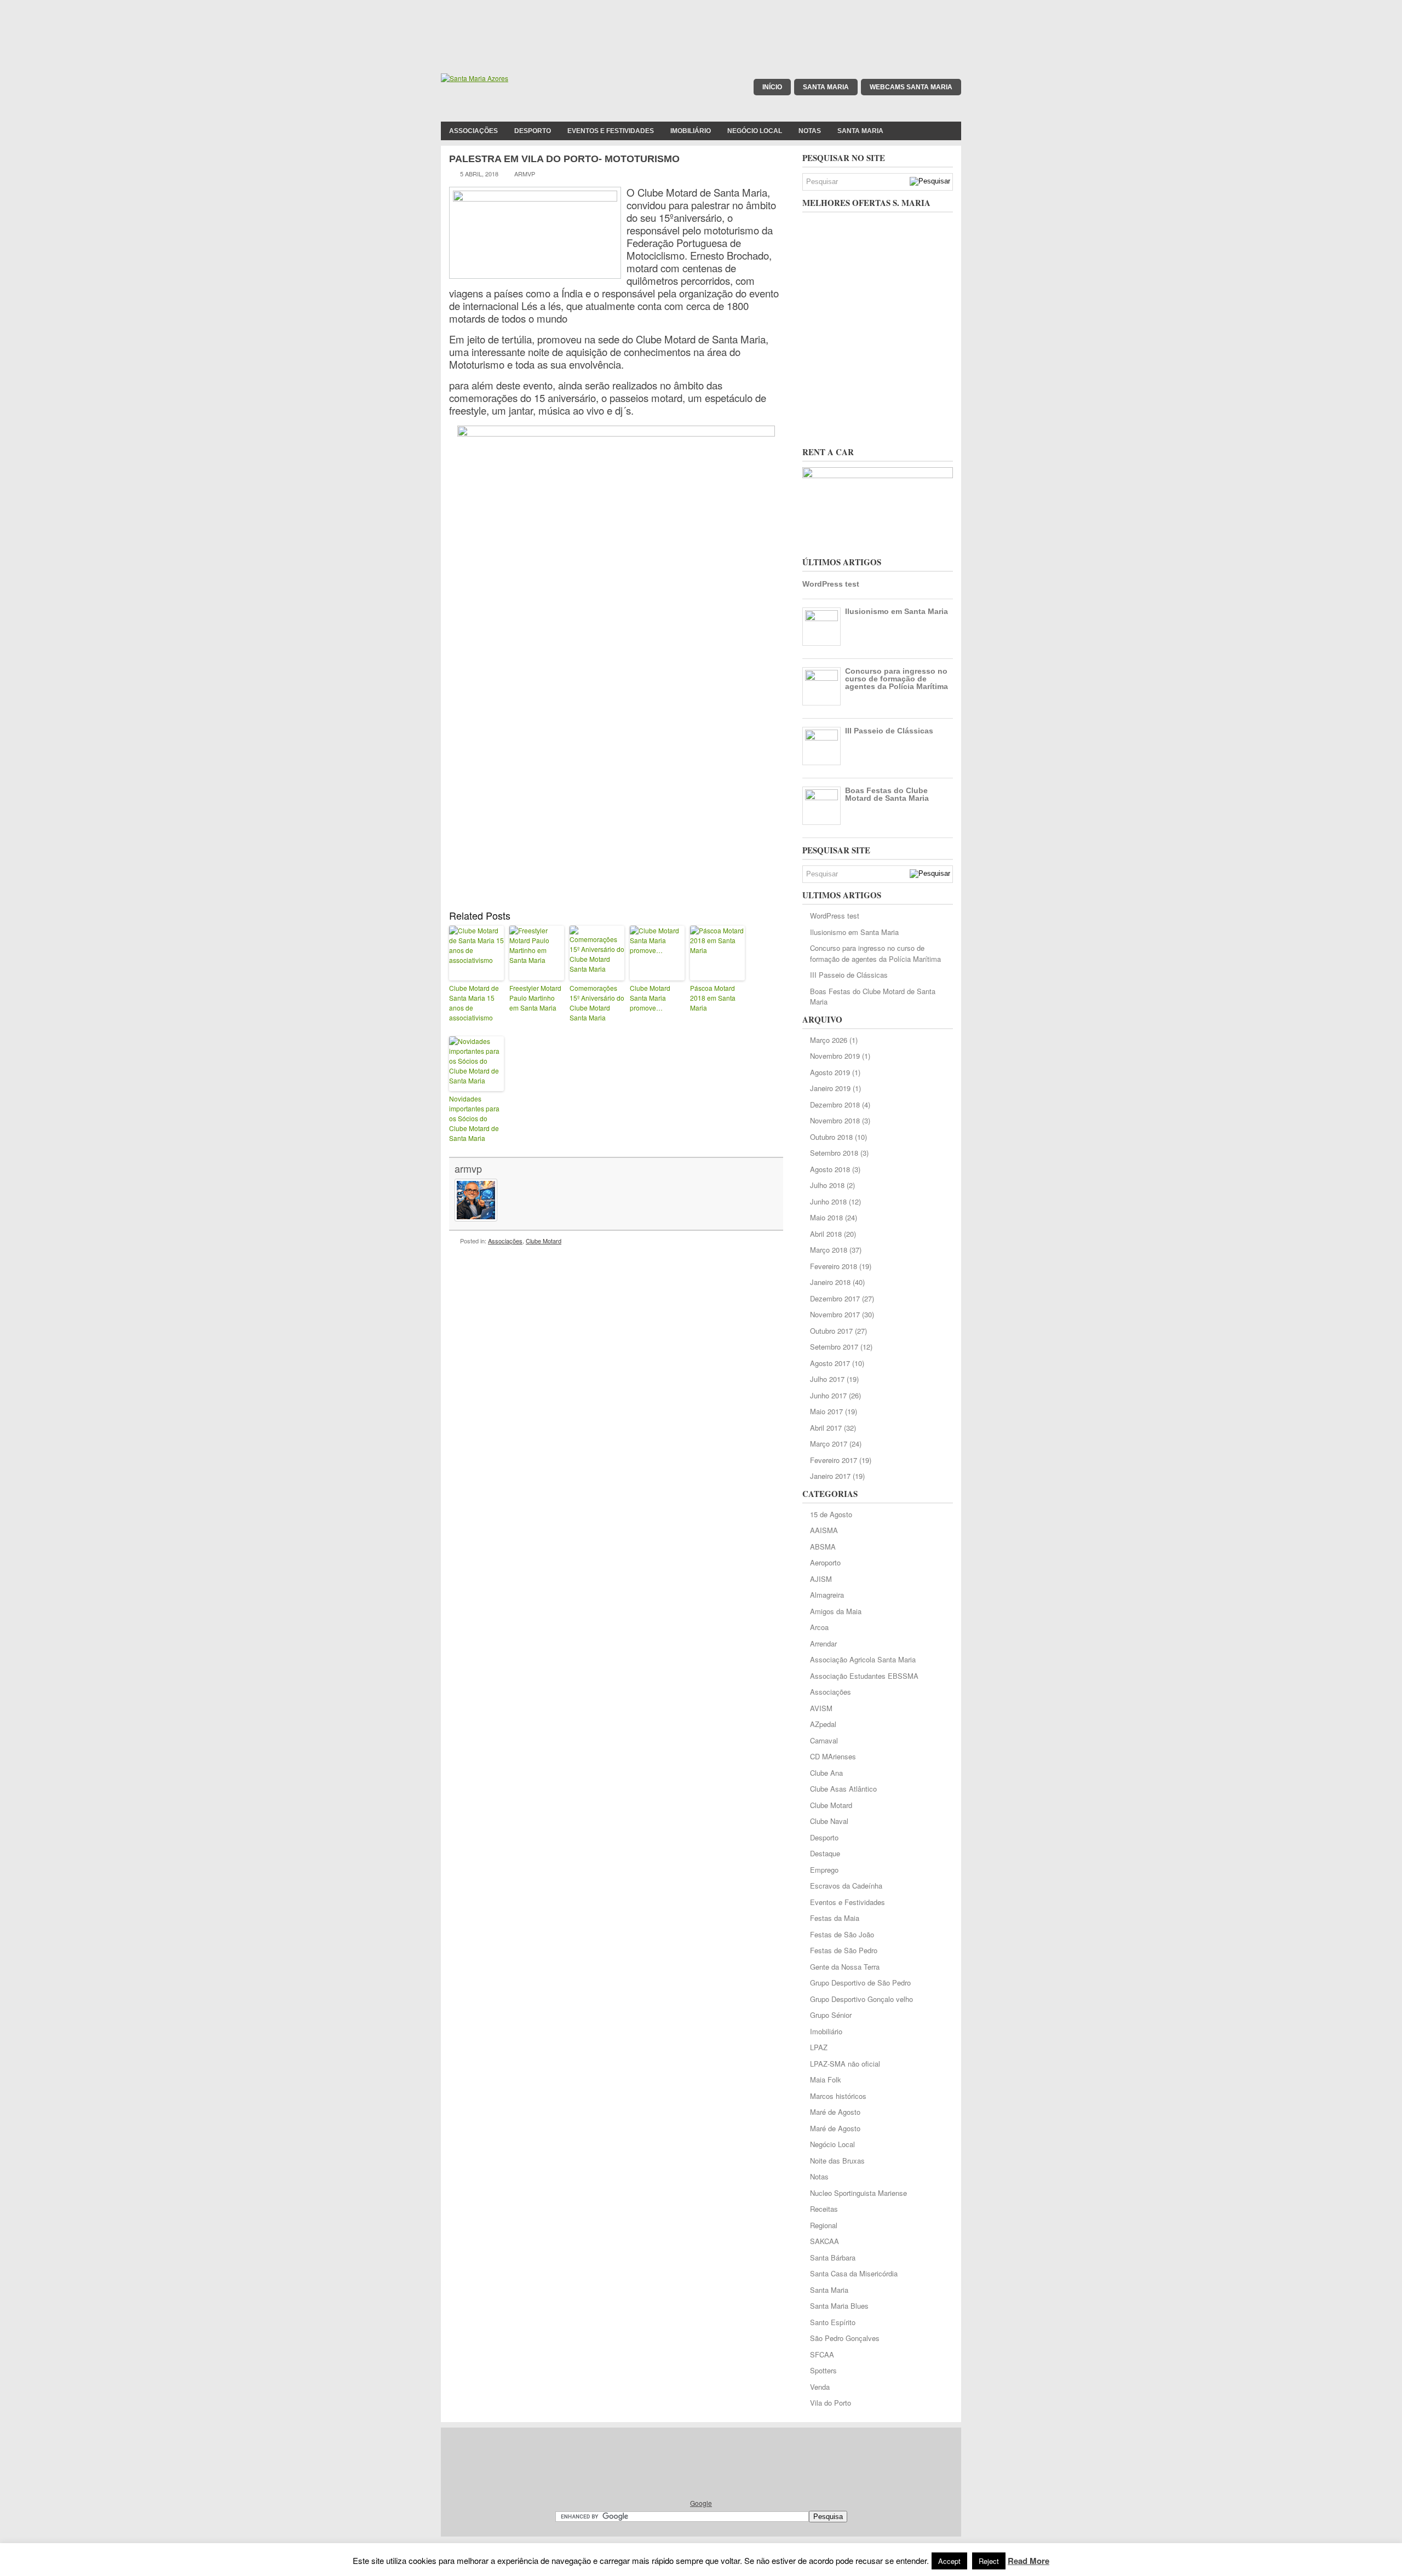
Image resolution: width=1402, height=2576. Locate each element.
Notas (810, 131)
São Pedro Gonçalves (845, 2338)
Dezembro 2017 (835, 1298)
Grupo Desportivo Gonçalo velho (861, 1999)
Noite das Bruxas (837, 2161)
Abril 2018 (826, 1234)
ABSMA (823, 1547)
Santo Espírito (833, 2322)
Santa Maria (826, 87)
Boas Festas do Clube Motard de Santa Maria (887, 794)
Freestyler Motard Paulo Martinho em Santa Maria (535, 998)
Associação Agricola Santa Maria (863, 1659)
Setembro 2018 (834, 1153)
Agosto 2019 (830, 1072)
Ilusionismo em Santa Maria (897, 611)
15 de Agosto (831, 1514)
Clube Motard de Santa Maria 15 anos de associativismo (474, 1003)
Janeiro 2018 (830, 1282)
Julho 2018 (827, 1185)
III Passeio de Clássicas (889, 731)
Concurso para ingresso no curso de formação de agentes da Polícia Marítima (897, 679)
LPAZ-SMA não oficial (845, 2064)
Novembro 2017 (835, 1314)
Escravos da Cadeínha (846, 1886)
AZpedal (823, 1724)
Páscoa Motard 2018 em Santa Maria (713, 998)
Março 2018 (829, 1250)
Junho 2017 (828, 1395)
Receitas (824, 2209)
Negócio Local (755, 131)
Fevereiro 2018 (834, 1266)
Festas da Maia (835, 1918)
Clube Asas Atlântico (843, 1789)
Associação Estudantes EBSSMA (864, 1676)
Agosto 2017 (830, 1363)
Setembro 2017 (834, 1347)
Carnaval (824, 1740)
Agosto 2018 (830, 1169)
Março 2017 (829, 1444)
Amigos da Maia (836, 1611)
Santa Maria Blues (839, 2306)
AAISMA (824, 1530)
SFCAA (822, 2354)
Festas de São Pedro (844, 1950)
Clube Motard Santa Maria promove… (650, 998)
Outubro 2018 (831, 1137)
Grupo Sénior (831, 2015)
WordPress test (831, 584)
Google (701, 2503)
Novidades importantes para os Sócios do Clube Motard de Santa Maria (474, 1118)
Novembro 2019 (835, 1056)
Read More (1028, 2561)
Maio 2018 (826, 1217)
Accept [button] (949, 2561)
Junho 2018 (828, 1201)
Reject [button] (989, 2561)
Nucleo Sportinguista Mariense (858, 2193)
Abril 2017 (826, 1428)
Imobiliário (691, 131)
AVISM (821, 1708)
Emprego (824, 1870)
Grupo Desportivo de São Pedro (860, 1983)
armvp (468, 1168)
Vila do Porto (831, 2403)
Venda (820, 2387)
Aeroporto (825, 1562)
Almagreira (827, 1595)
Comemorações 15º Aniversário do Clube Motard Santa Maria (597, 1003)
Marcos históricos (838, 2096)
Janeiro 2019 (830, 1088)
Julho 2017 (827, 1379)
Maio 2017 (826, 1411)
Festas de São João (842, 1934)
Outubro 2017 (831, 1331)
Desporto (533, 131)
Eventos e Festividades (611, 131)
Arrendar (823, 1643)
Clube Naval (829, 1821)
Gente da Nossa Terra (845, 1967)
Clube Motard (544, 1241)
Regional (824, 2225)
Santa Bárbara (833, 2257)
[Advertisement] (701, 25)
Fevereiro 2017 (834, 1460)
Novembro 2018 (835, 1120)
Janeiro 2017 (830, 1476)
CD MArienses (833, 1756)
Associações (473, 131)
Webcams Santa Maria (911, 87)
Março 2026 (829, 1040)
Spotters (823, 2370)
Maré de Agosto (835, 2112)
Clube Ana (826, 1773)
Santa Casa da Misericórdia (854, 2273)
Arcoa (819, 1627)
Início (772, 87)
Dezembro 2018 (835, 1105)
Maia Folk (826, 2079)
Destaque (825, 1853)
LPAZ (819, 2047)
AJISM (821, 1579)
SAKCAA (824, 2241)
